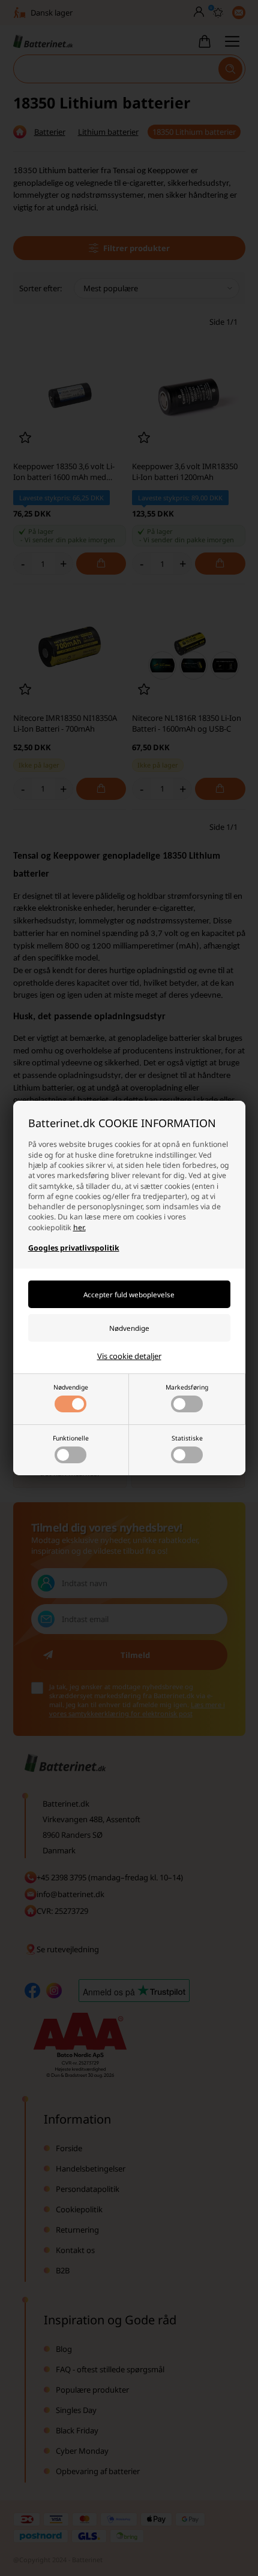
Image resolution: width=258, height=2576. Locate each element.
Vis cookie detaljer (129, 1356)
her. (79, 1227)
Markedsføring (187, 1387)
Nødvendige (71, 1387)
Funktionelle (71, 1438)
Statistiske (187, 1438)
